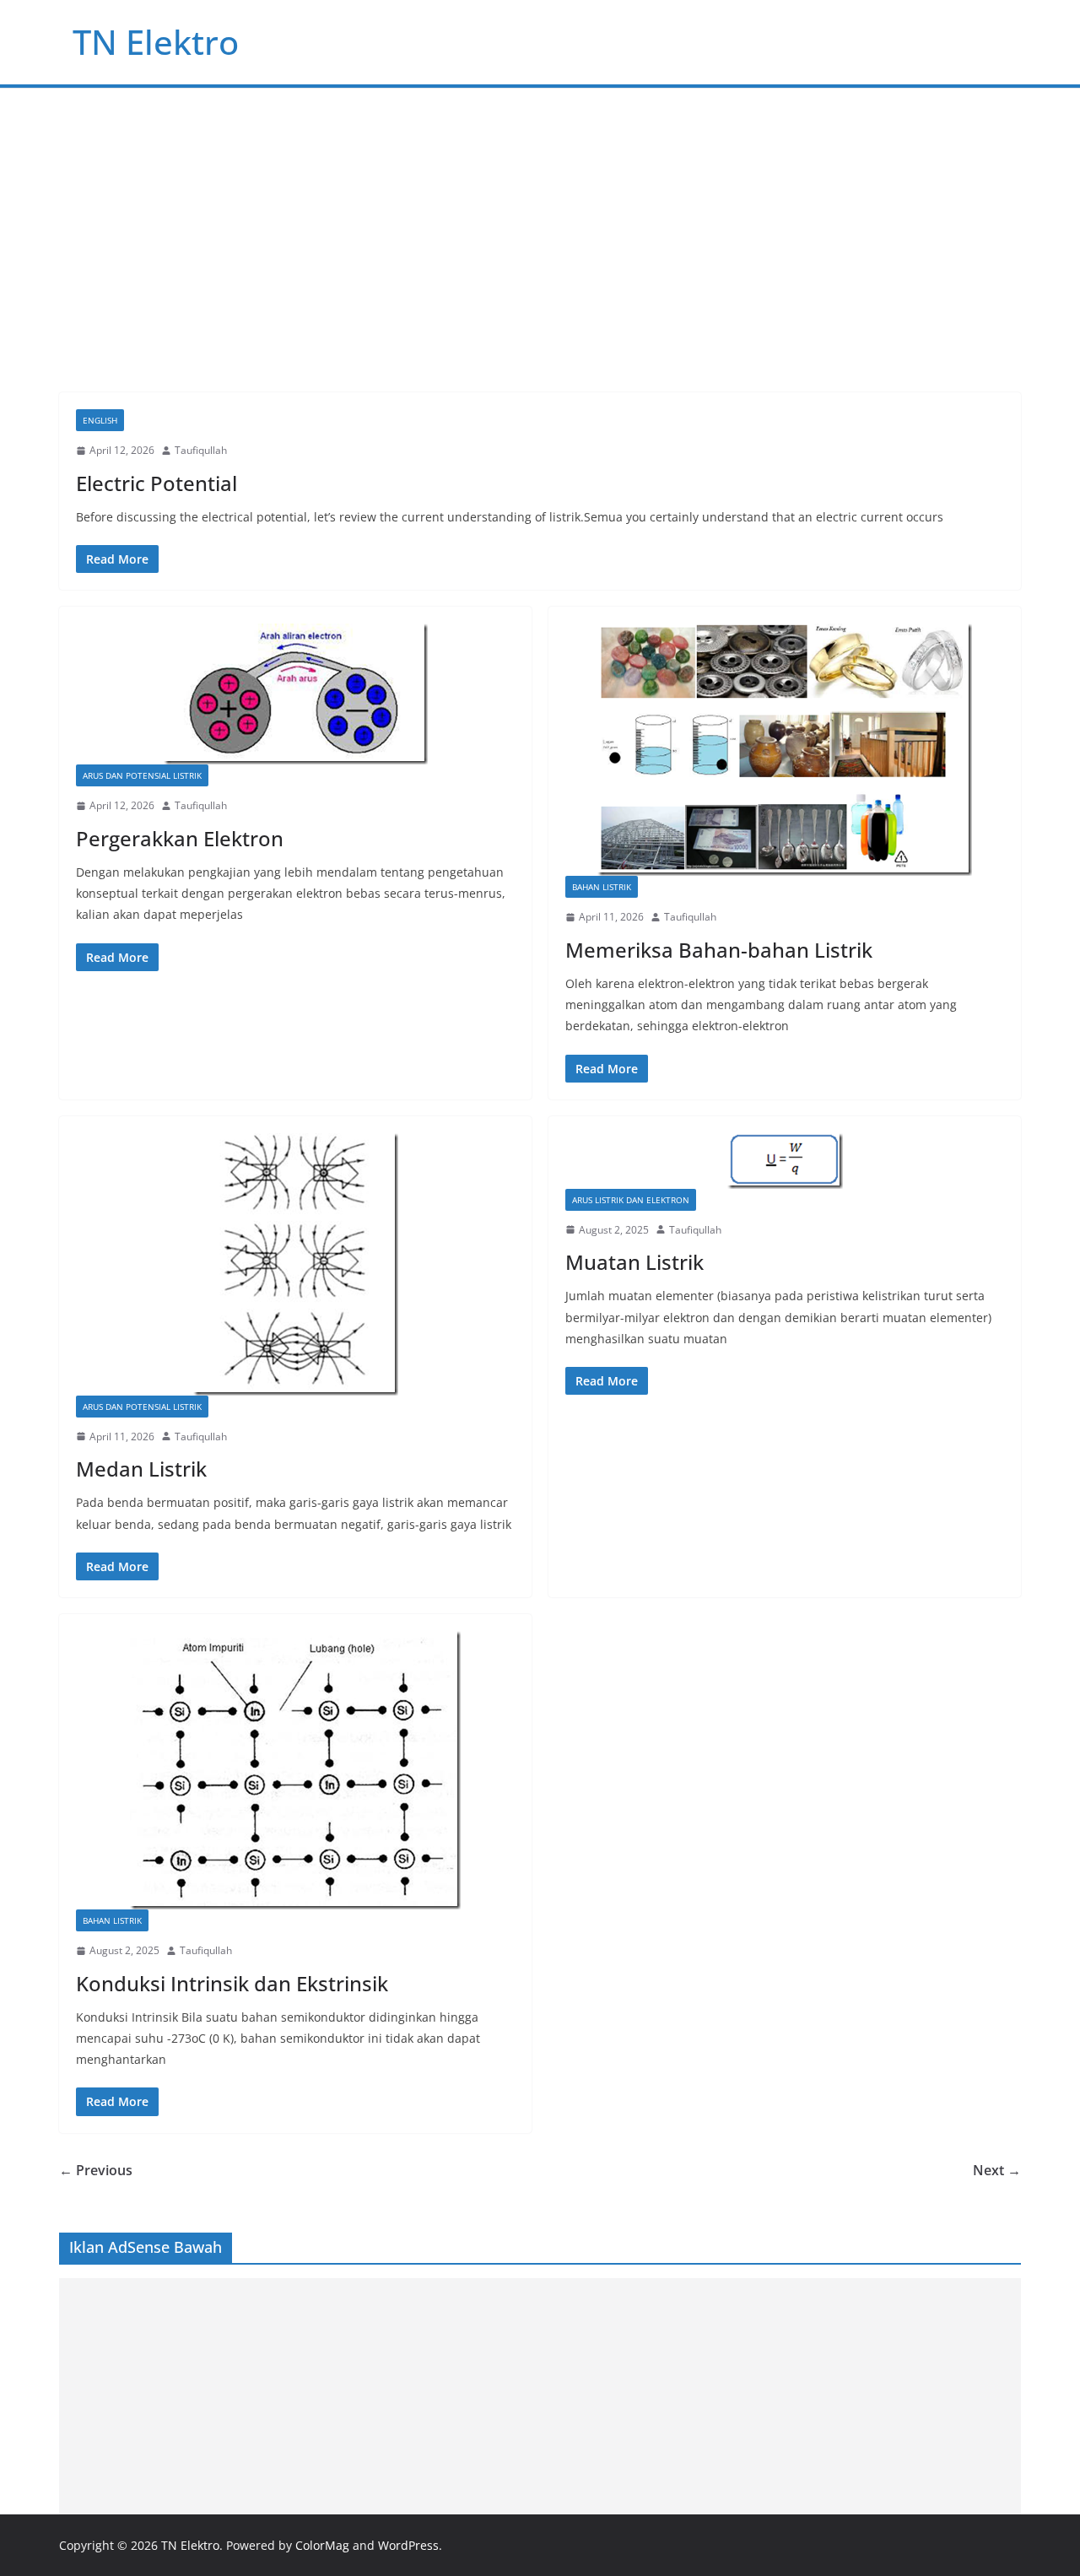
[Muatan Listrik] (785, 1161)
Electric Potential (157, 483)
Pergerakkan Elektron (180, 838)
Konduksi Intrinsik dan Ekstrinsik (232, 1983)
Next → (997, 2170)
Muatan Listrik (634, 1262)
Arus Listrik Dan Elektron (631, 1200)
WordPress (408, 2545)
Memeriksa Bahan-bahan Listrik (719, 950)
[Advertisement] (540, 215)
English (100, 420)
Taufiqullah (201, 450)
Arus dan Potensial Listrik (142, 775)
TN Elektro (156, 42)
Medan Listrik (141, 1469)
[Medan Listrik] (295, 1264)
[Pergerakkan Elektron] (295, 694)
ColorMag (322, 2545)
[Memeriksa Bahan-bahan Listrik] (785, 750)
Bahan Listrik (602, 887)
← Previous (96, 2170)
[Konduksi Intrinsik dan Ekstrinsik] (295, 1770)
